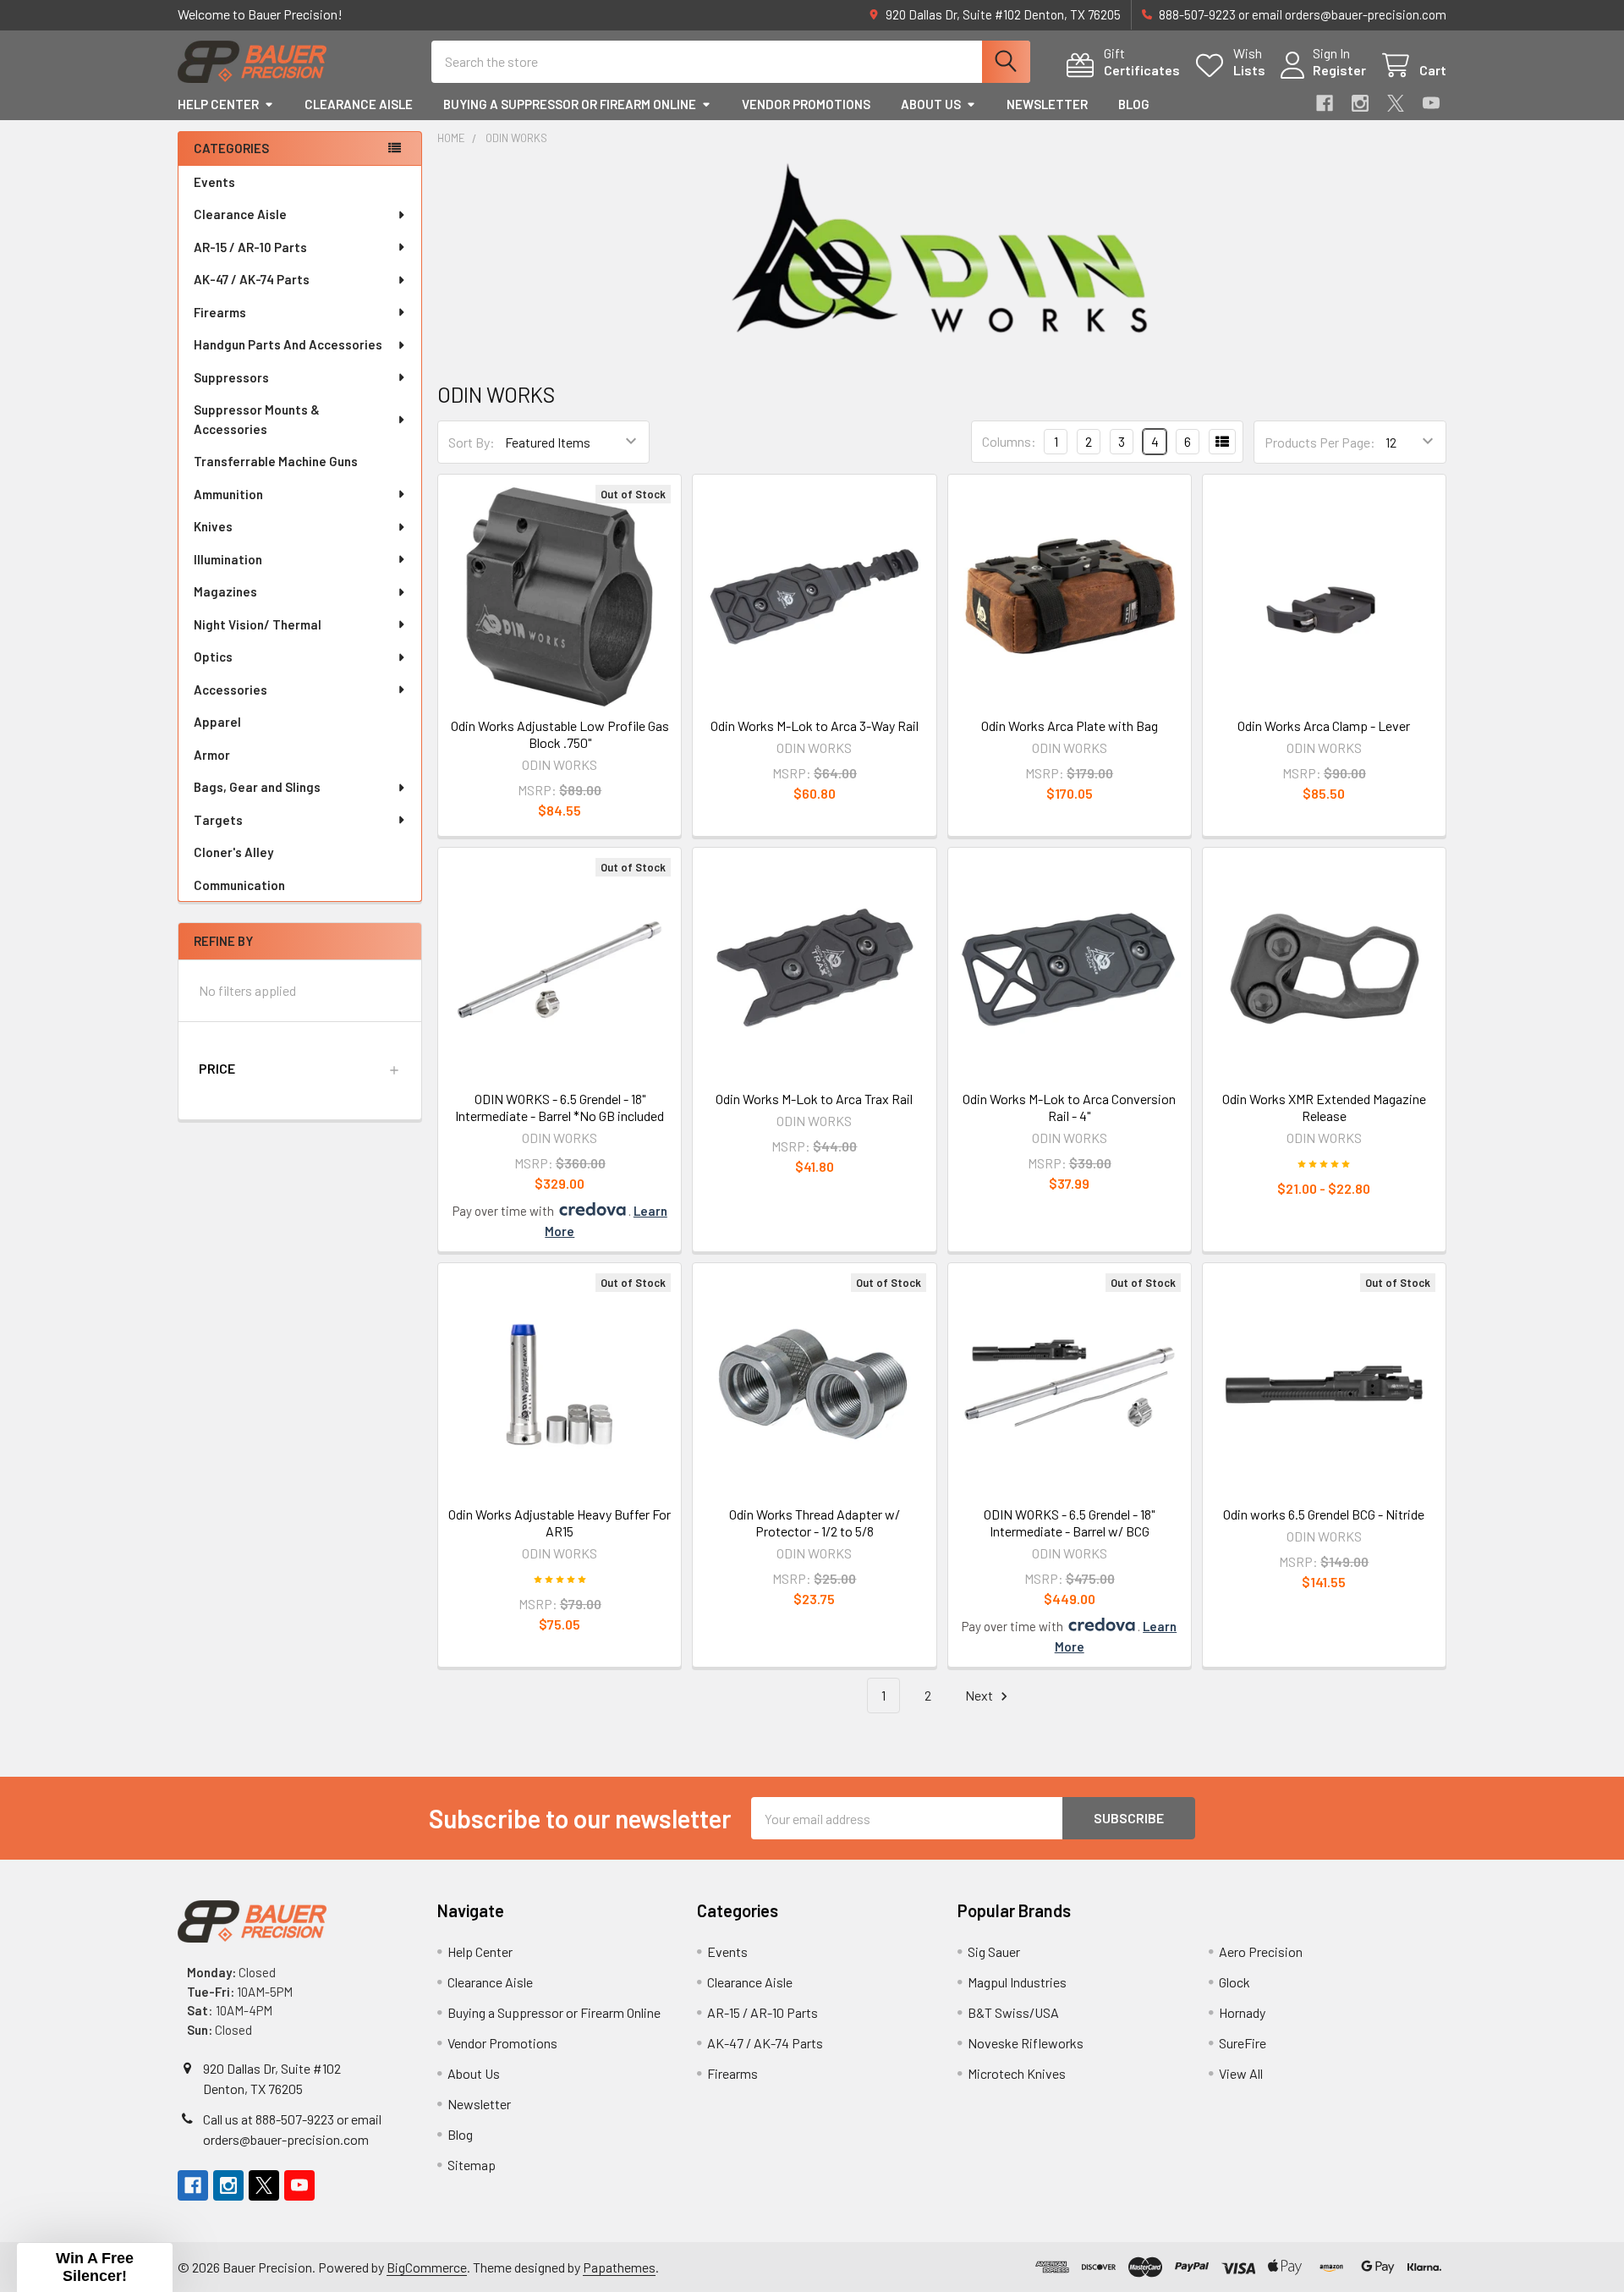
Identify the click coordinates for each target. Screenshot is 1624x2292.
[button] (300, 1069)
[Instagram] (1360, 103)
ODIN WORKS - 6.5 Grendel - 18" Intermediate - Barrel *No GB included (560, 1107)
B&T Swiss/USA (1013, 2012)
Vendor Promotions (806, 104)
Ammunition (228, 494)
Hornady (1242, 2012)
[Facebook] (1325, 103)
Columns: (1009, 441)
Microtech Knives (1017, 2073)
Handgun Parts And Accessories (288, 344)
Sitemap (472, 2165)
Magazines (225, 591)
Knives (213, 526)
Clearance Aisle (359, 104)
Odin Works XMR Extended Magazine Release (1324, 1107)
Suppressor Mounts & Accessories (257, 419)
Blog (1134, 104)
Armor (212, 755)
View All (1241, 2073)
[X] (1396, 103)
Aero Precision (1261, 1951)
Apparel (217, 722)
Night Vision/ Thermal (258, 624)
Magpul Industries (1017, 1982)
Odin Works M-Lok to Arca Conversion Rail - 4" (1069, 1107)
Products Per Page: (1320, 442)
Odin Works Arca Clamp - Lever (1324, 726)
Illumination (228, 559)
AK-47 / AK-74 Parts (252, 279)
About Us (931, 104)
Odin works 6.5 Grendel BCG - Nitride (1324, 1514)
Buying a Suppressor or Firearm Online (570, 104)
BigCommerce (427, 2267)
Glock (1234, 1982)
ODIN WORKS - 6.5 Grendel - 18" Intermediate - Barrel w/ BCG (1069, 1523)
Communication (239, 885)
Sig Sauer (994, 1951)
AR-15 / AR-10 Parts (250, 247)
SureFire (1243, 2043)
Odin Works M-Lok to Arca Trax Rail (814, 1099)
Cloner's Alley (233, 852)
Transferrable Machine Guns (276, 461)
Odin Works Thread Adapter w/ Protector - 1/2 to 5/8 (815, 1523)
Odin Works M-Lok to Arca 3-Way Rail (815, 726)
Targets (218, 820)
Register (1339, 70)
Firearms (220, 312)
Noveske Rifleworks (1026, 2043)
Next (980, 1695)
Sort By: (472, 442)
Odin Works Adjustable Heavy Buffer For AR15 (560, 1523)
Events (214, 182)
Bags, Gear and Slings (257, 787)
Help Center (218, 104)
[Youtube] (1431, 103)
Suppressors (231, 377)
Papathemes (619, 2267)
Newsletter (1047, 104)
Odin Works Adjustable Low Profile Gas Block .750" (560, 734)
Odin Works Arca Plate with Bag (1070, 726)
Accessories (230, 690)
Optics (213, 657)
